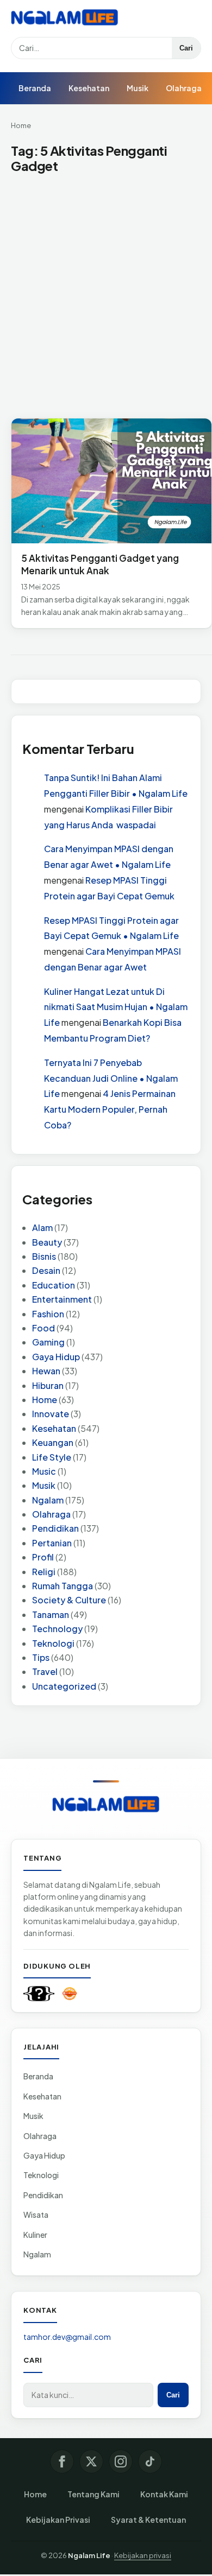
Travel (45, 1671)
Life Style (52, 1457)
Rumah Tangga (63, 1586)
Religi (44, 1572)
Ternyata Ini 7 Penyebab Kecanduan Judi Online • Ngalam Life (111, 1078)
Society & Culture (69, 1600)
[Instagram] (121, 2461)
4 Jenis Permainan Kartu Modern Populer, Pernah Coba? (110, 1109)
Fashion (48, 1314)
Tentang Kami (93, 2494)
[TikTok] (150, 2461)
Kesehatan (89, 88)
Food (43, 1328)
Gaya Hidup (56, 1357)
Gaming (48, 1342)
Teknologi (53, 1643)
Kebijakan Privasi (58, 2520)
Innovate (51, 1414)
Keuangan (53, 1442)
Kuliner (35, 2235)
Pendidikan (55, 1528)
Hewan (46, 1371)
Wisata (36, 2215)
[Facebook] (62, 2461)
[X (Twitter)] (91, 2461)
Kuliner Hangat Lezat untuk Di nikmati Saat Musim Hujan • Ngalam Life (116, 1007)
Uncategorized (64, 1686)
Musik (138, 88)
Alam (42, 1227)
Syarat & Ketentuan (148, 2520)
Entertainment (62, 1299)
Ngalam (48, 1500)
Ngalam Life (89, 2555)
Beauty (47, 1242)
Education (54, 1285)
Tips (41, 1657)
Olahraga (184, 88)
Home (21, 125)
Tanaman (51, 1614)
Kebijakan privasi (143, 2555)
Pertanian (52, 1543)
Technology (57, 1629)
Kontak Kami (164, 2494)
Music (44, 1471)
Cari (186, 48)
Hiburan (48, 1385)
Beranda (35, 88)
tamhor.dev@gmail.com (67, 2337)
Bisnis (44, 1256)
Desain (46, 1270)
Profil (43, 1557)
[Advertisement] (106, 297)
